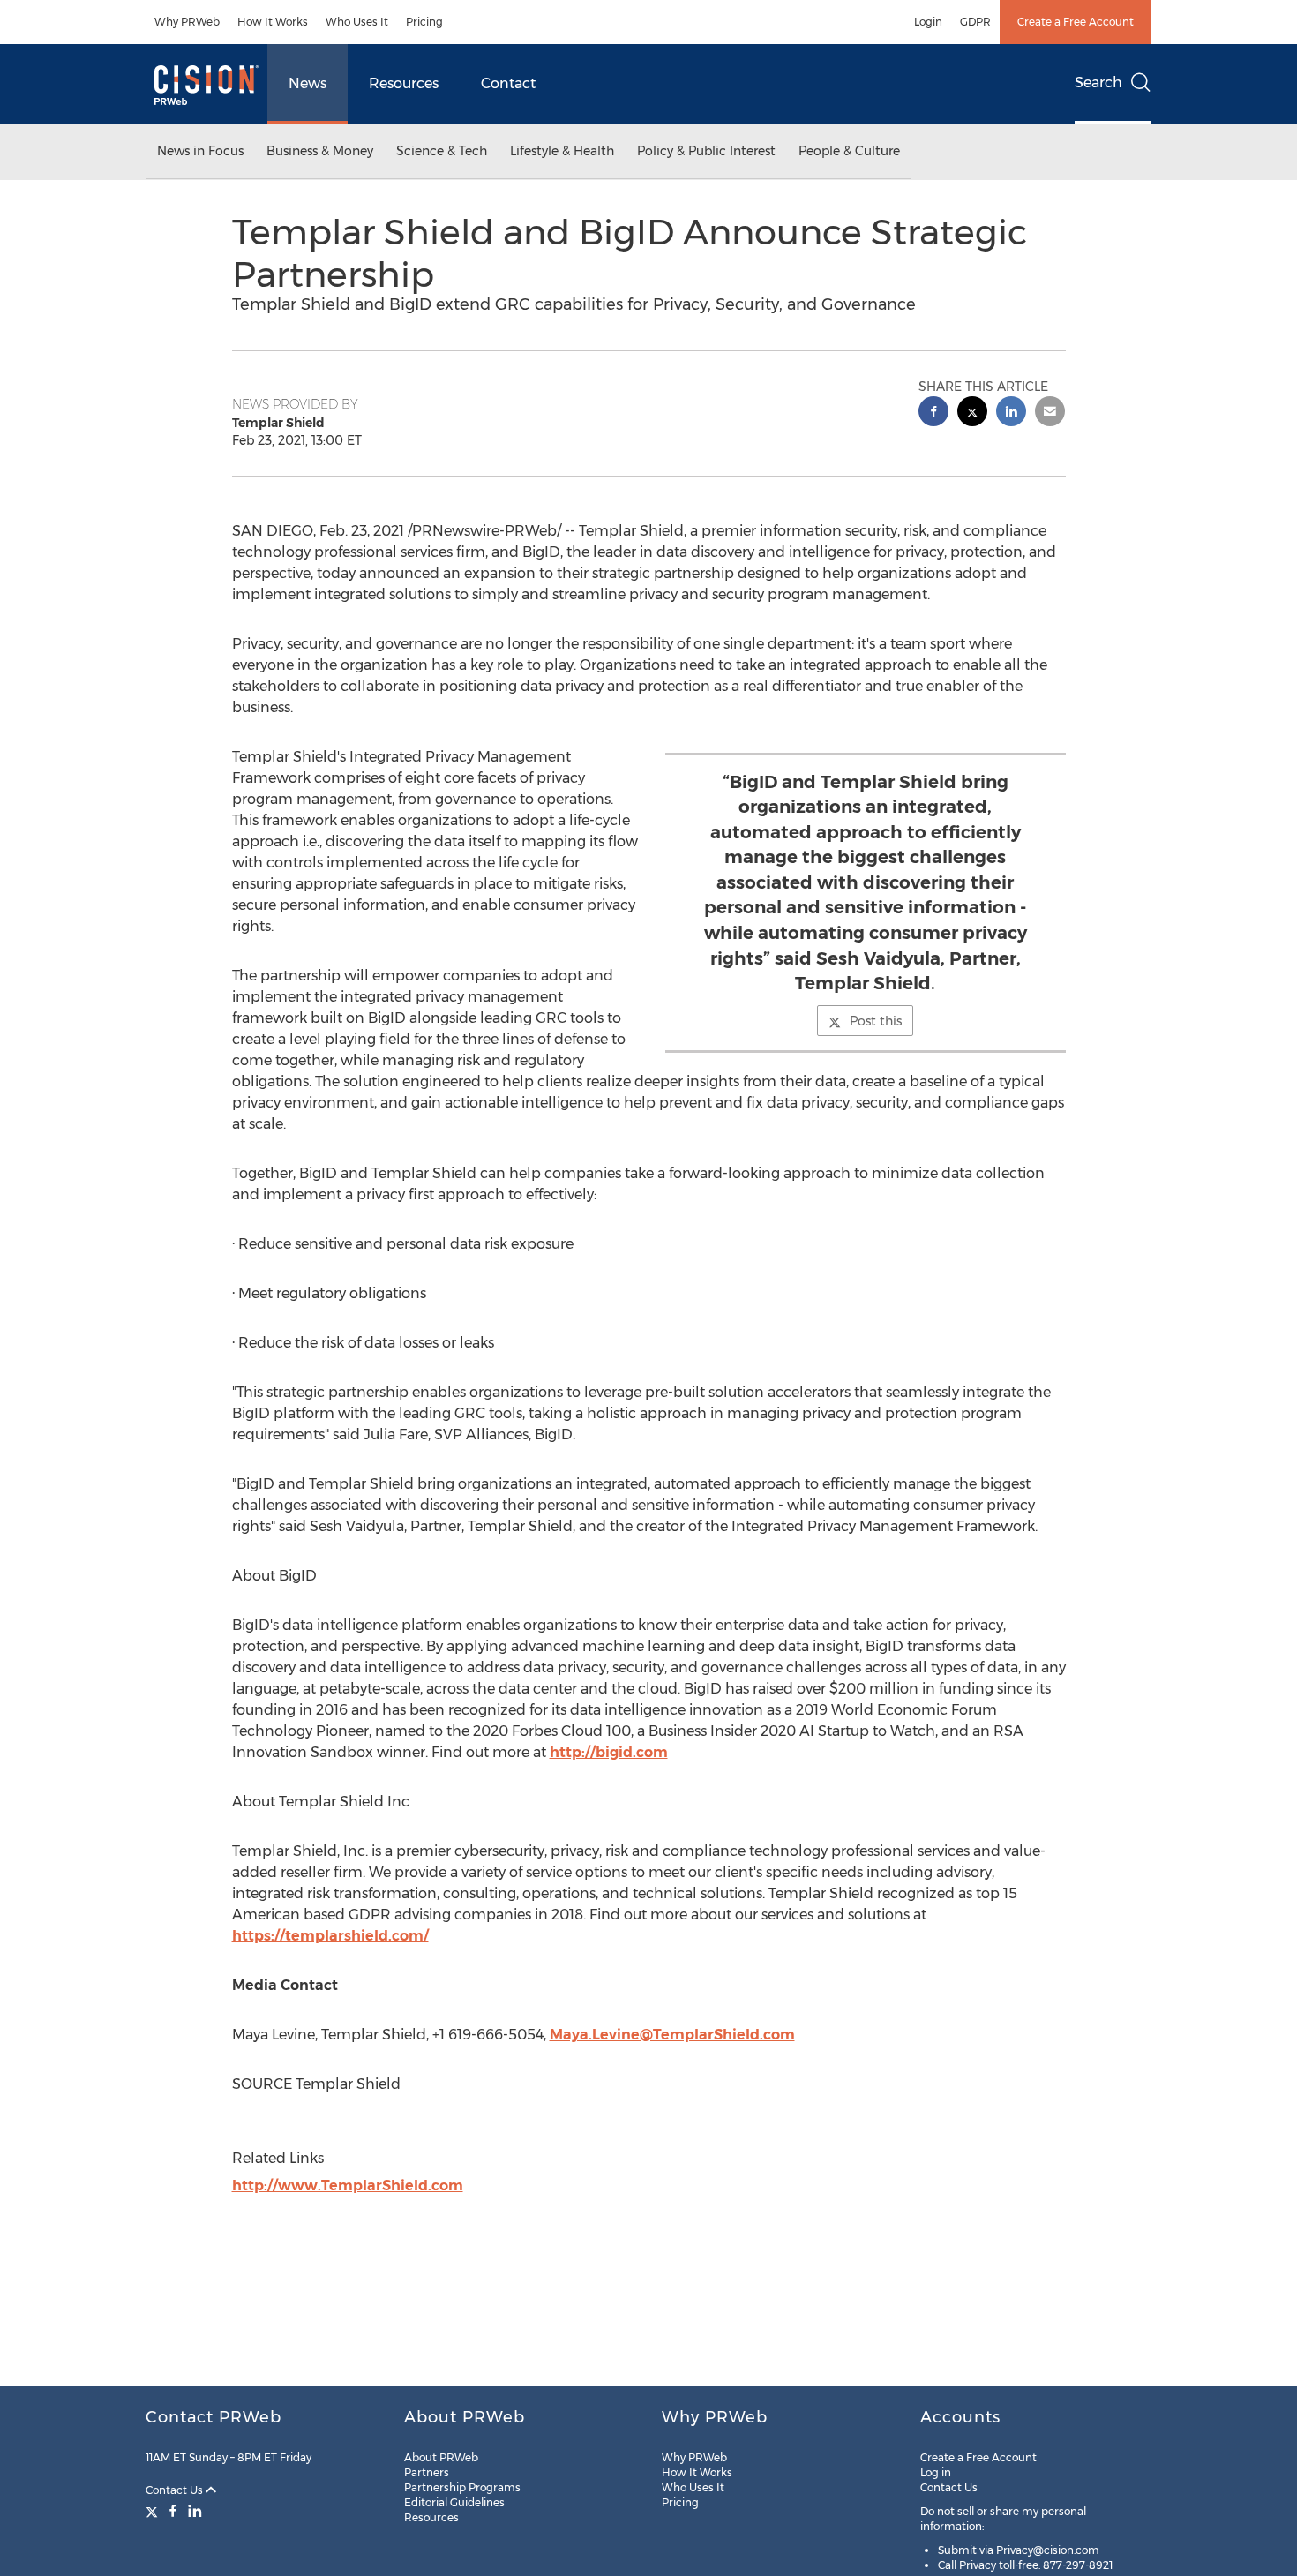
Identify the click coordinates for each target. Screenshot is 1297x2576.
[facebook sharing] (933, 413)
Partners (427, 2472)
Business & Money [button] (320, 151)
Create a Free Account (1076, 22)
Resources (404, 83)
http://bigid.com (609, 1752)
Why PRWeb (187, 22)
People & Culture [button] (849, 151)
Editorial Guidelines (454, 2502)
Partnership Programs (462, 2487)
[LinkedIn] (195, 2511)
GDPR (975, 22)
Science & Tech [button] (442, 151)
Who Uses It (357, 22)
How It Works (273, 22)
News (307, 83)
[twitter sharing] (972, 413)
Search (1098, 83)
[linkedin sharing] (1011, 413)
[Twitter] (154, 2511)
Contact (508, 83)
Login (928, 22)
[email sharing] (1050, 413)
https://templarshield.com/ (330, 1936)
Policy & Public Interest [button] (706, 151)
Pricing (424, 22)
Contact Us (176, 2490)
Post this (876, 1021)
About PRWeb (441, 2457)
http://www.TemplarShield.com (348, 2185)
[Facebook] (173, 2511)
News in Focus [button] (200, 151)
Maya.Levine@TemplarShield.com (672, 2035)
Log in (936, 2472)
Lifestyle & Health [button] (562, 151)
